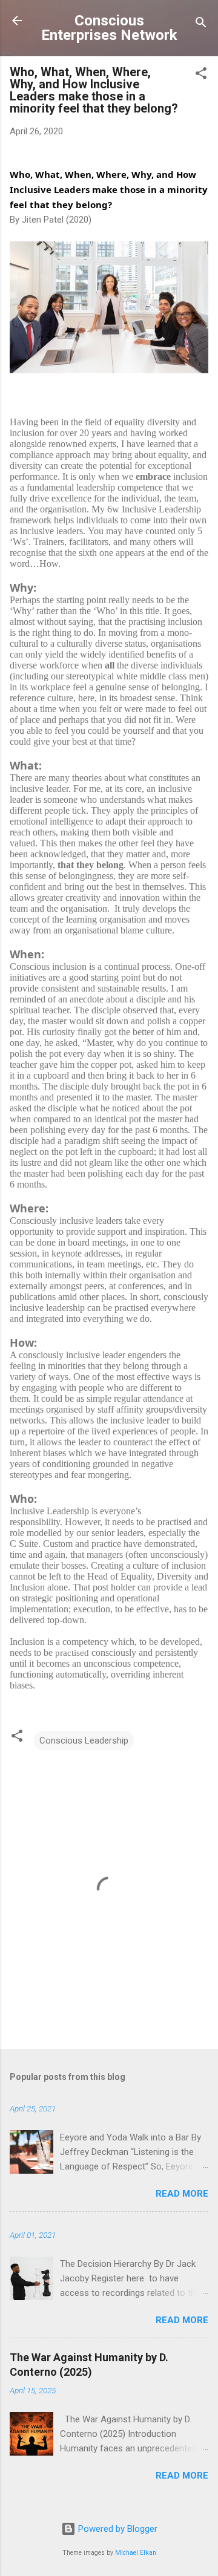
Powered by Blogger (117, 2529)
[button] (201, 75)
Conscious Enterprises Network (109, 28)
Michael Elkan (136, 2553)
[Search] (201, 25)
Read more (182, 2194)
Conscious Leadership (84, 1741)
